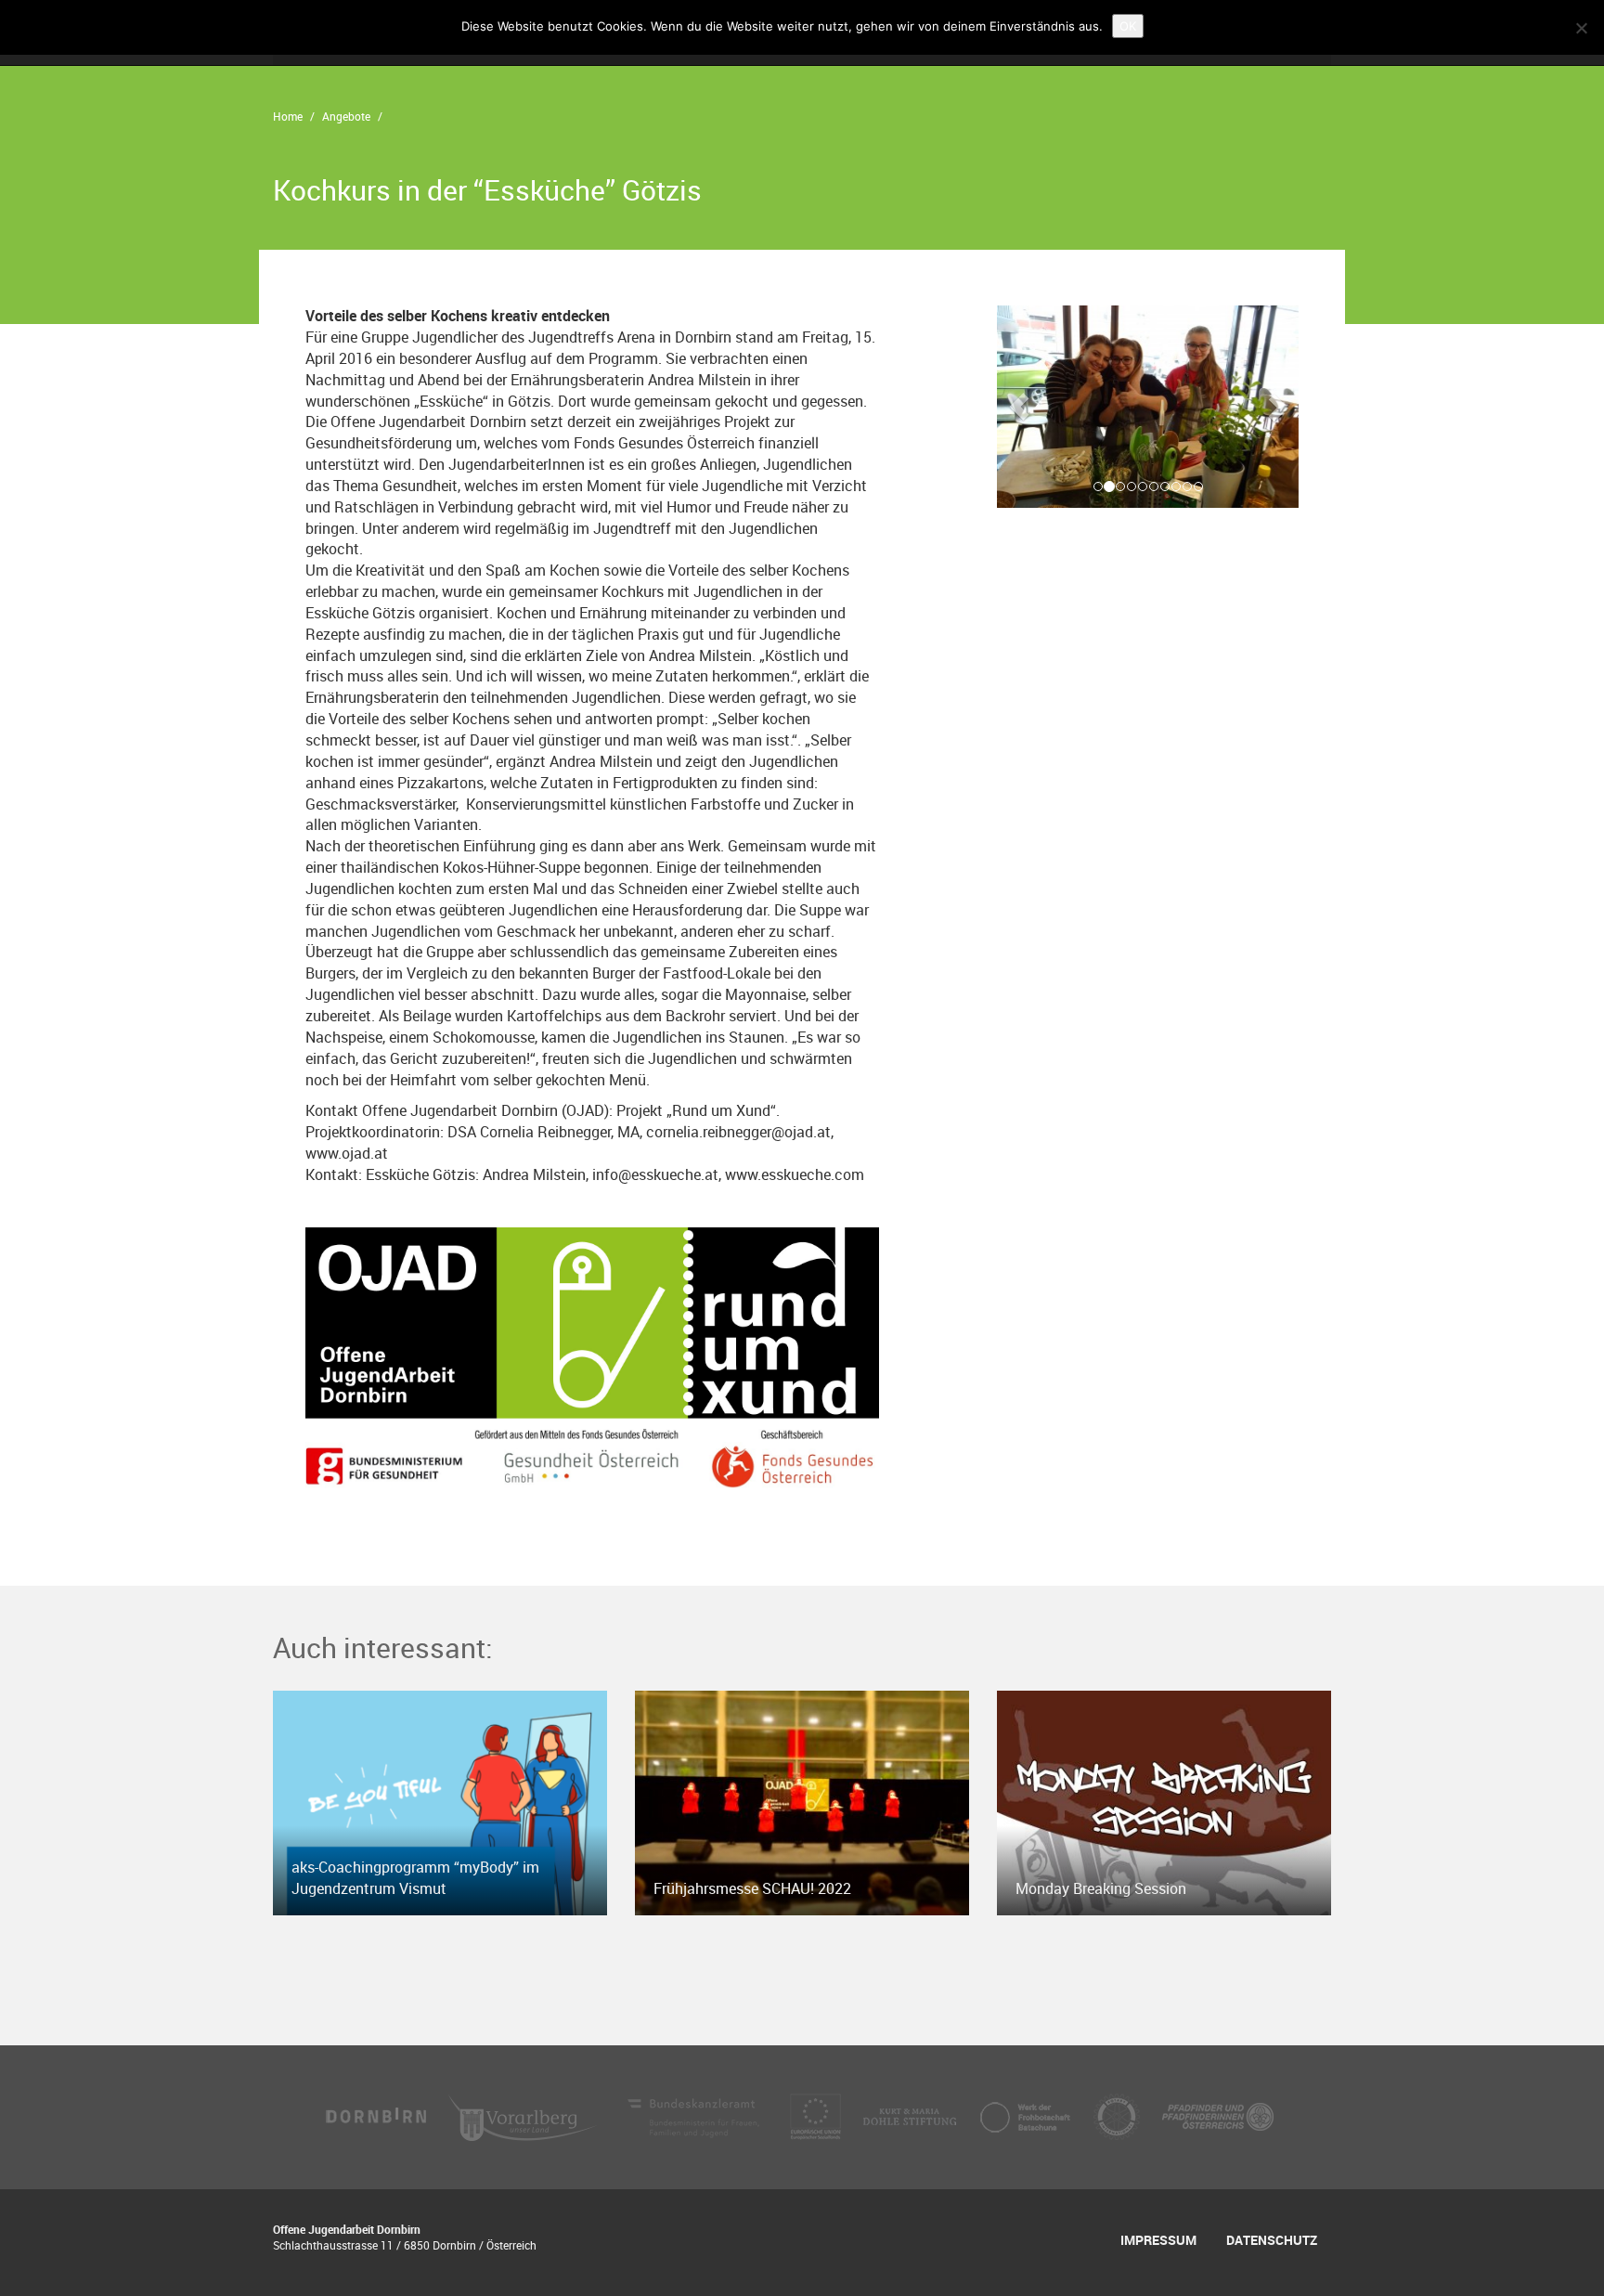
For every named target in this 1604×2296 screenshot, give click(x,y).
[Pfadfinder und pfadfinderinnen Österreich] (1218, 2116)
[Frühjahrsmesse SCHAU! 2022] (802, 1801)
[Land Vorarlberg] (524, 2116)
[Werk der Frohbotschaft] (1027, 2116)
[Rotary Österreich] (1119, 2116)
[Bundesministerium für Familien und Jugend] (695, 2116)
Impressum (1158, 2240)
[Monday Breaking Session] (1164, 1801)
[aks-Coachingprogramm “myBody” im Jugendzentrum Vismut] (440, 1801)
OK (1128, 26)
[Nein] (1581, 28)
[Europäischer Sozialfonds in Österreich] (817, 2116)
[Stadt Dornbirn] (377, 2116)
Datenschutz (1272, 2240)
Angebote (346, 116)
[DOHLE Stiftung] (912, 2116)
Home (288, 116)
